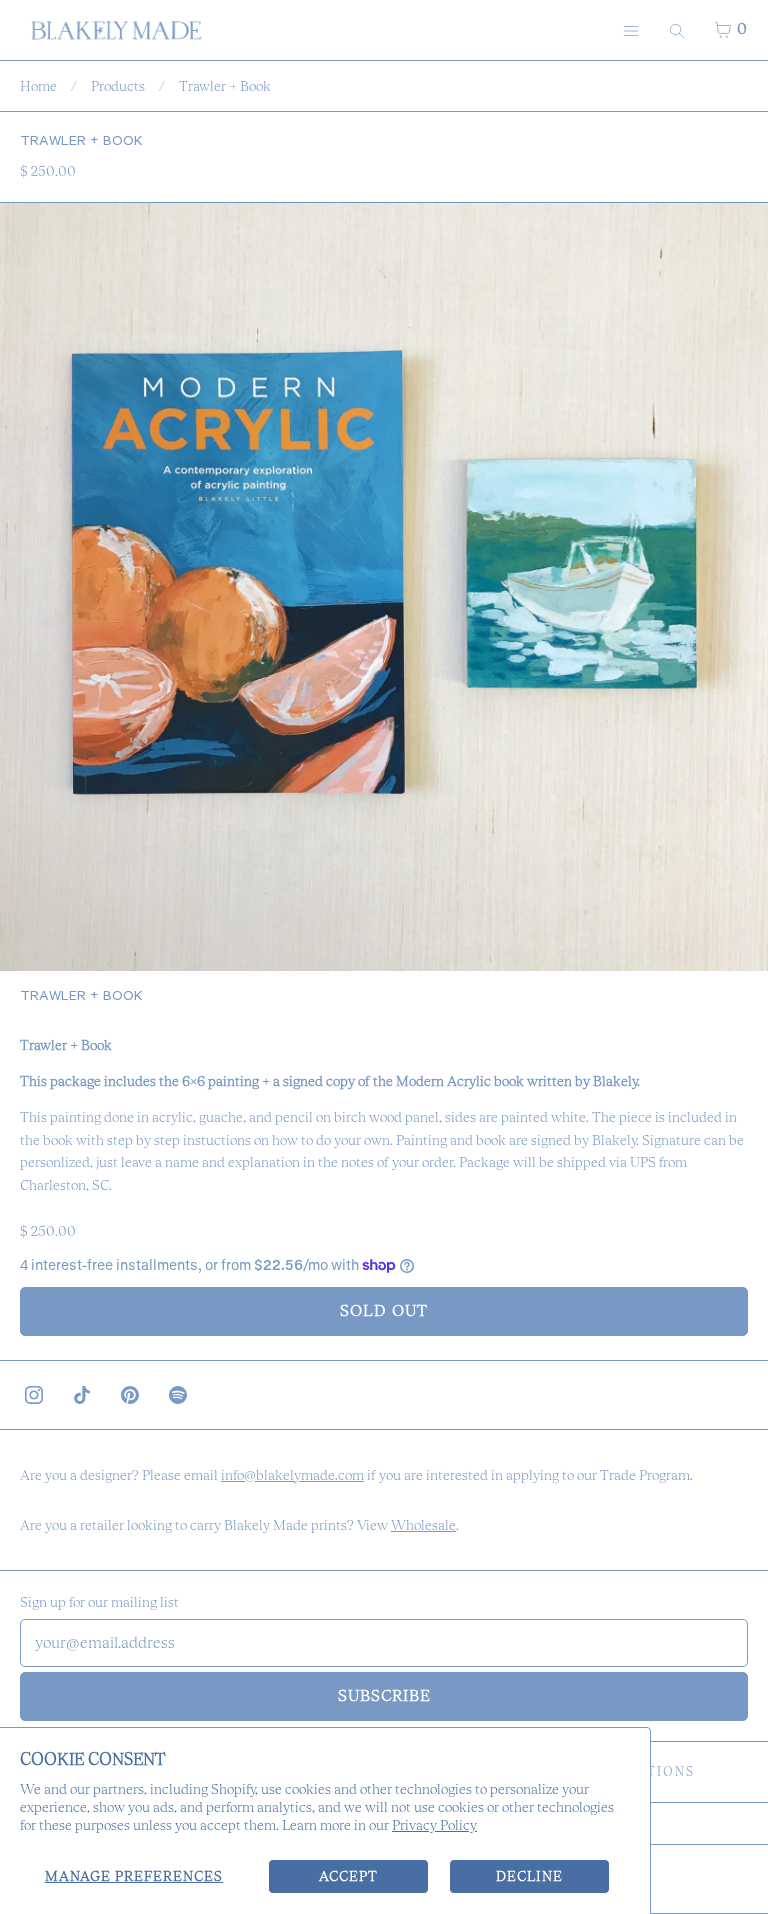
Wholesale (423, 1525)
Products (118, 86)
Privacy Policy (434, 1825)
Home (38, 86)
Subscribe (384, 1695)
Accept (348, 1876)
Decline (529, 1876)
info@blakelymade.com (292, 1475)
